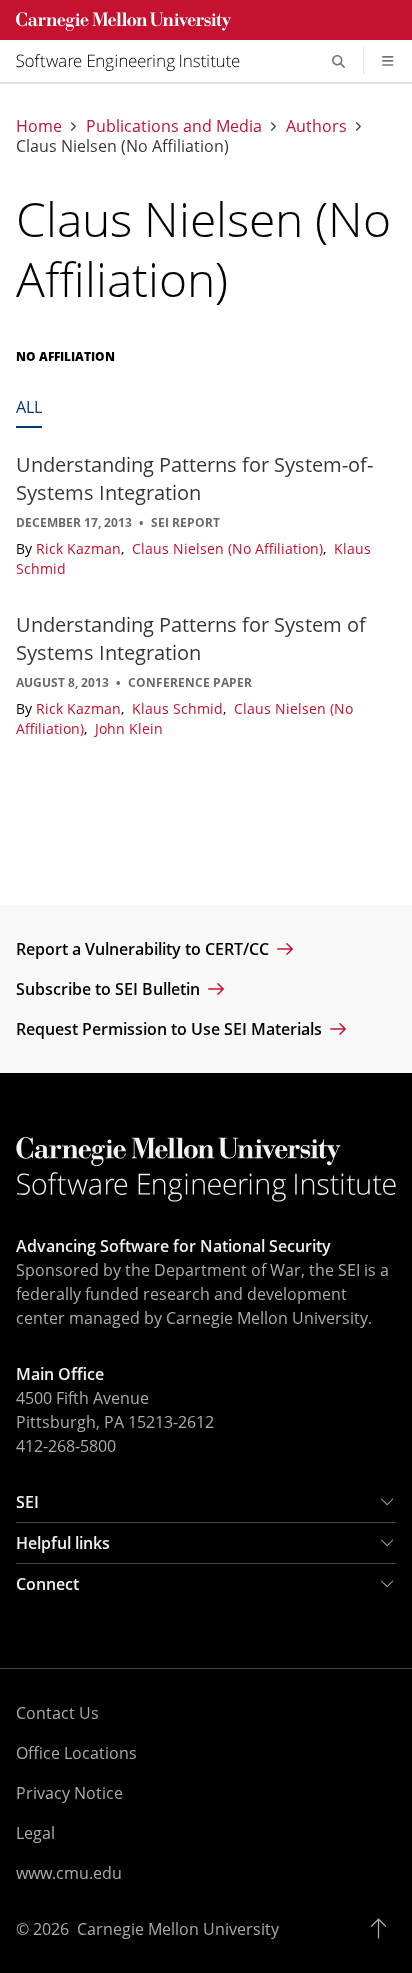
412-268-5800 (66, 1446)
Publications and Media (174, 126)
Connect (47, 1584)
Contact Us (57, 1713)
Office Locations (76, 1753)
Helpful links (63, 1543)
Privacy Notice (69, 1793)
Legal (35, 1833)
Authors (316, 126)
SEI (27, 1502)
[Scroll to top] (383, 1929)
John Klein (129, 728)
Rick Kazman (80, 548)
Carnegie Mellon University (178, 1929)
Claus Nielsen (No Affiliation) (229, 548)
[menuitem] (136, 61)
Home (39, 126)
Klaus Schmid (179, 708)
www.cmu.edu (69, 1873)
